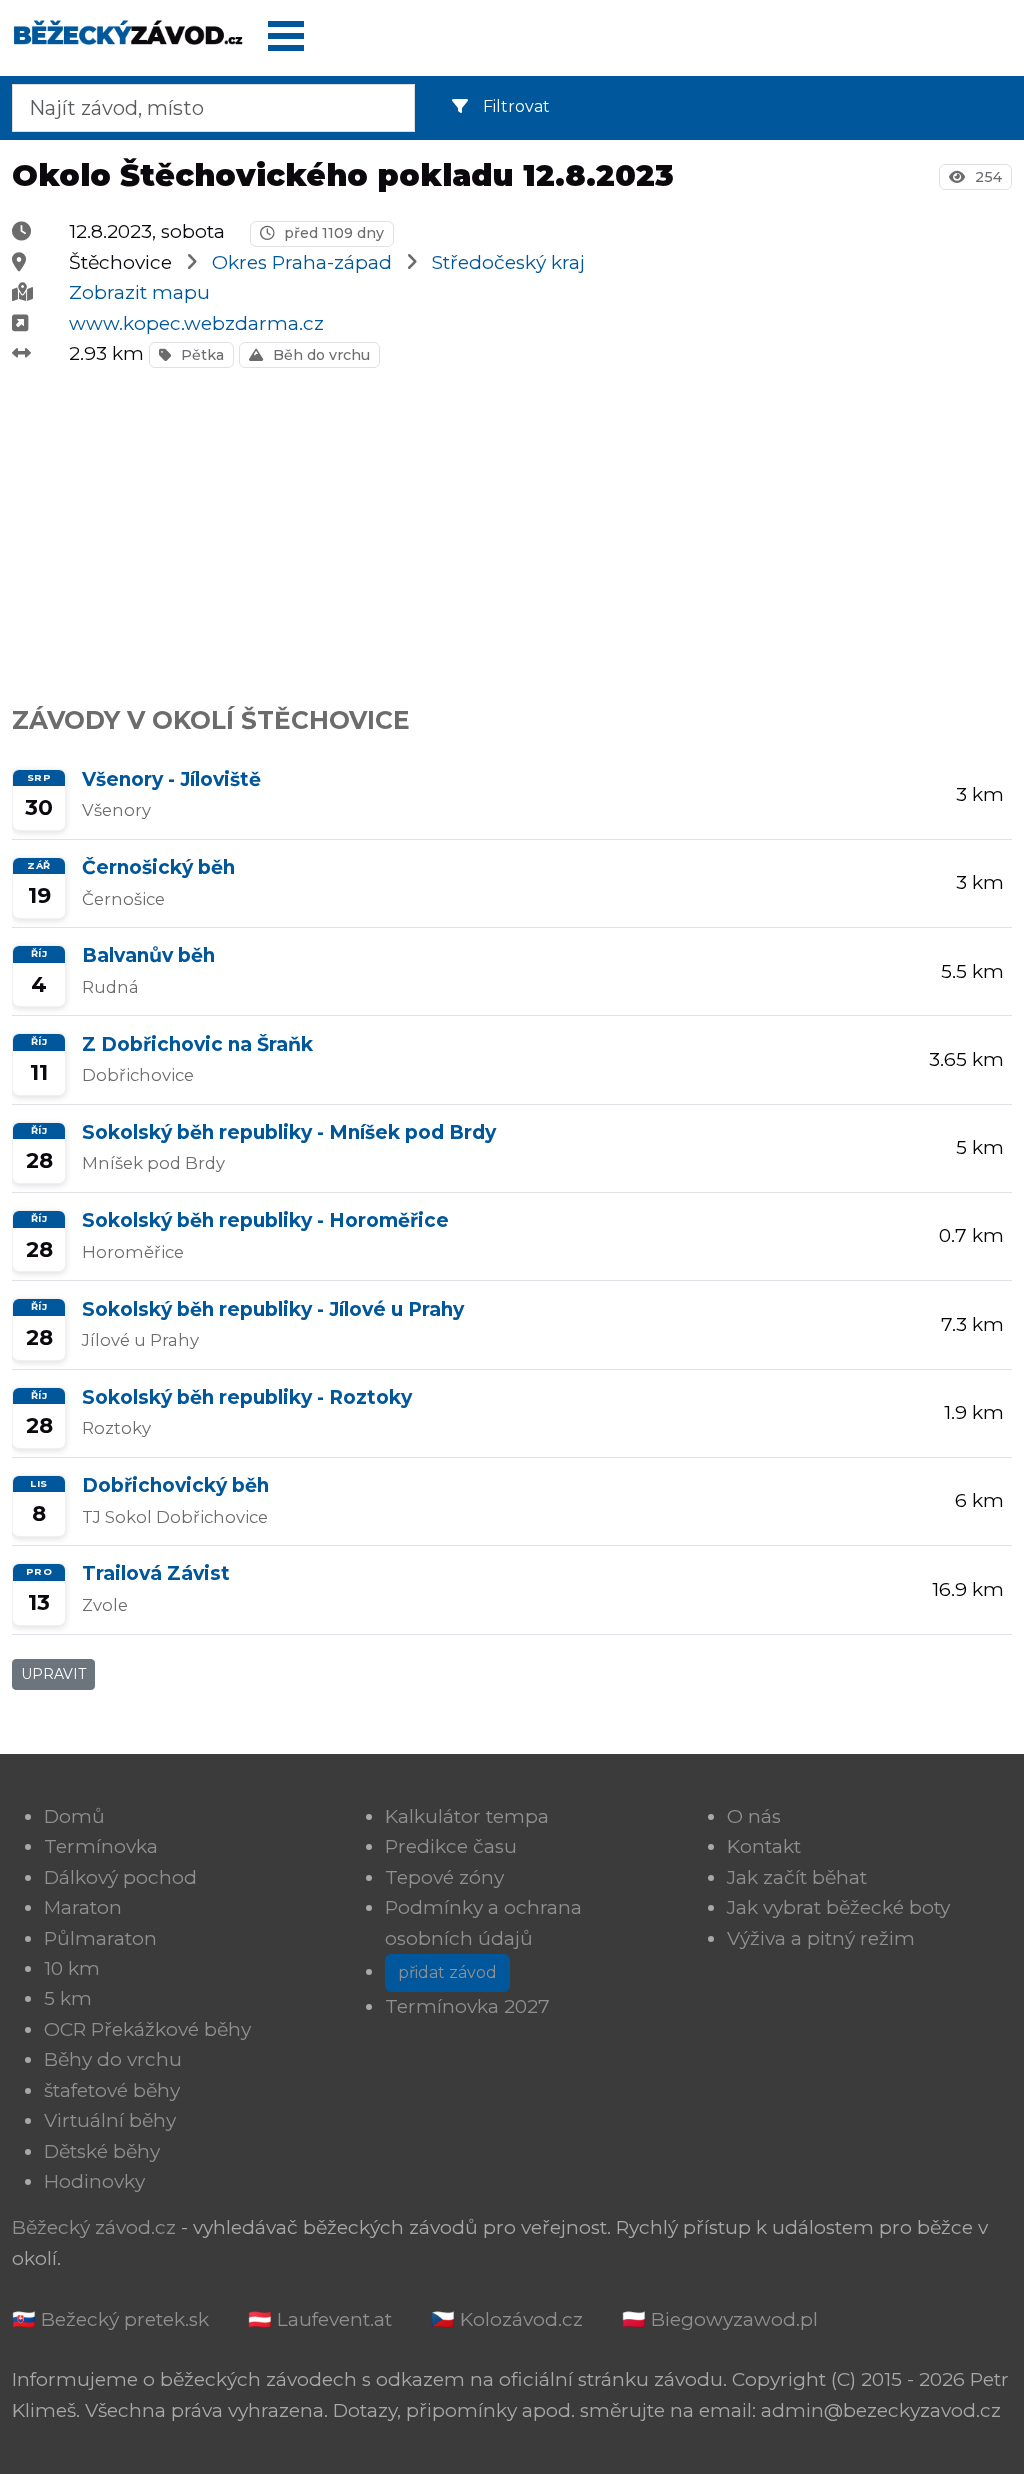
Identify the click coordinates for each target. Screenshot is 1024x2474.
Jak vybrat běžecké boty (838, 1907)
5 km (68, 1998)
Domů (74, 1816)
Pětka (200, 355)
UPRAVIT (53, 1674)
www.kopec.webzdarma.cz (196, 323)
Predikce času (451, 1846)
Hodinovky (94, 2181)
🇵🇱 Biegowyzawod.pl (720, 2319)
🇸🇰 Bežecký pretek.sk (110, 2319)
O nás (754, 1816)
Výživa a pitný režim (821, 1938)
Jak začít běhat (797, 1877)
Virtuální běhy (110, 2120)
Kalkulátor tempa (467, 1816)
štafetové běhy (112, 2090)
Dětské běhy (102, 2151)
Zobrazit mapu (139, 292)
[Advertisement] (512, 526)
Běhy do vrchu (113, 2059)
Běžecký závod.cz (94, 2227)
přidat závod (447, 1972)
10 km (72, 1968)
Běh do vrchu (319, 355)
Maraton (83, 1907)
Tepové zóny (444, 1877)
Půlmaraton (100, 1938)
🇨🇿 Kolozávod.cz (507, 2319)
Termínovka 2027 (467, 2006)
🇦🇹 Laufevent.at (320, 2319)
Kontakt (764, 1846)
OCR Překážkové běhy (147, 2029)
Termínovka (101, 1846)
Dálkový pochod (120, 1877)
